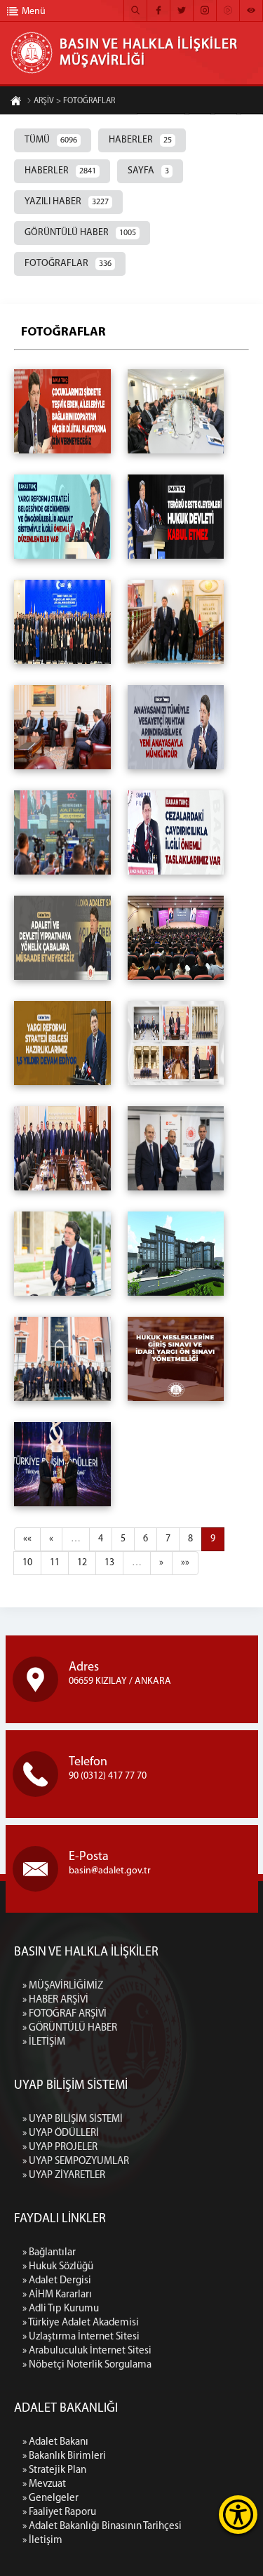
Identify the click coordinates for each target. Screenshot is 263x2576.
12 (82, 1563)
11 (55, 1563)
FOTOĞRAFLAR (68, 264)
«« (27, 1539)
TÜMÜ (51, 140)
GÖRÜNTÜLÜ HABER (80, 233)
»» (185, 1563)
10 (27, 1563)
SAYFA (148, 171)
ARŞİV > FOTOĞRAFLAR (74, 101)
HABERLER (140, 140)
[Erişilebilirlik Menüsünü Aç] (238, 2515)
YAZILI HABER (67, 202)
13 (109, 1563)
